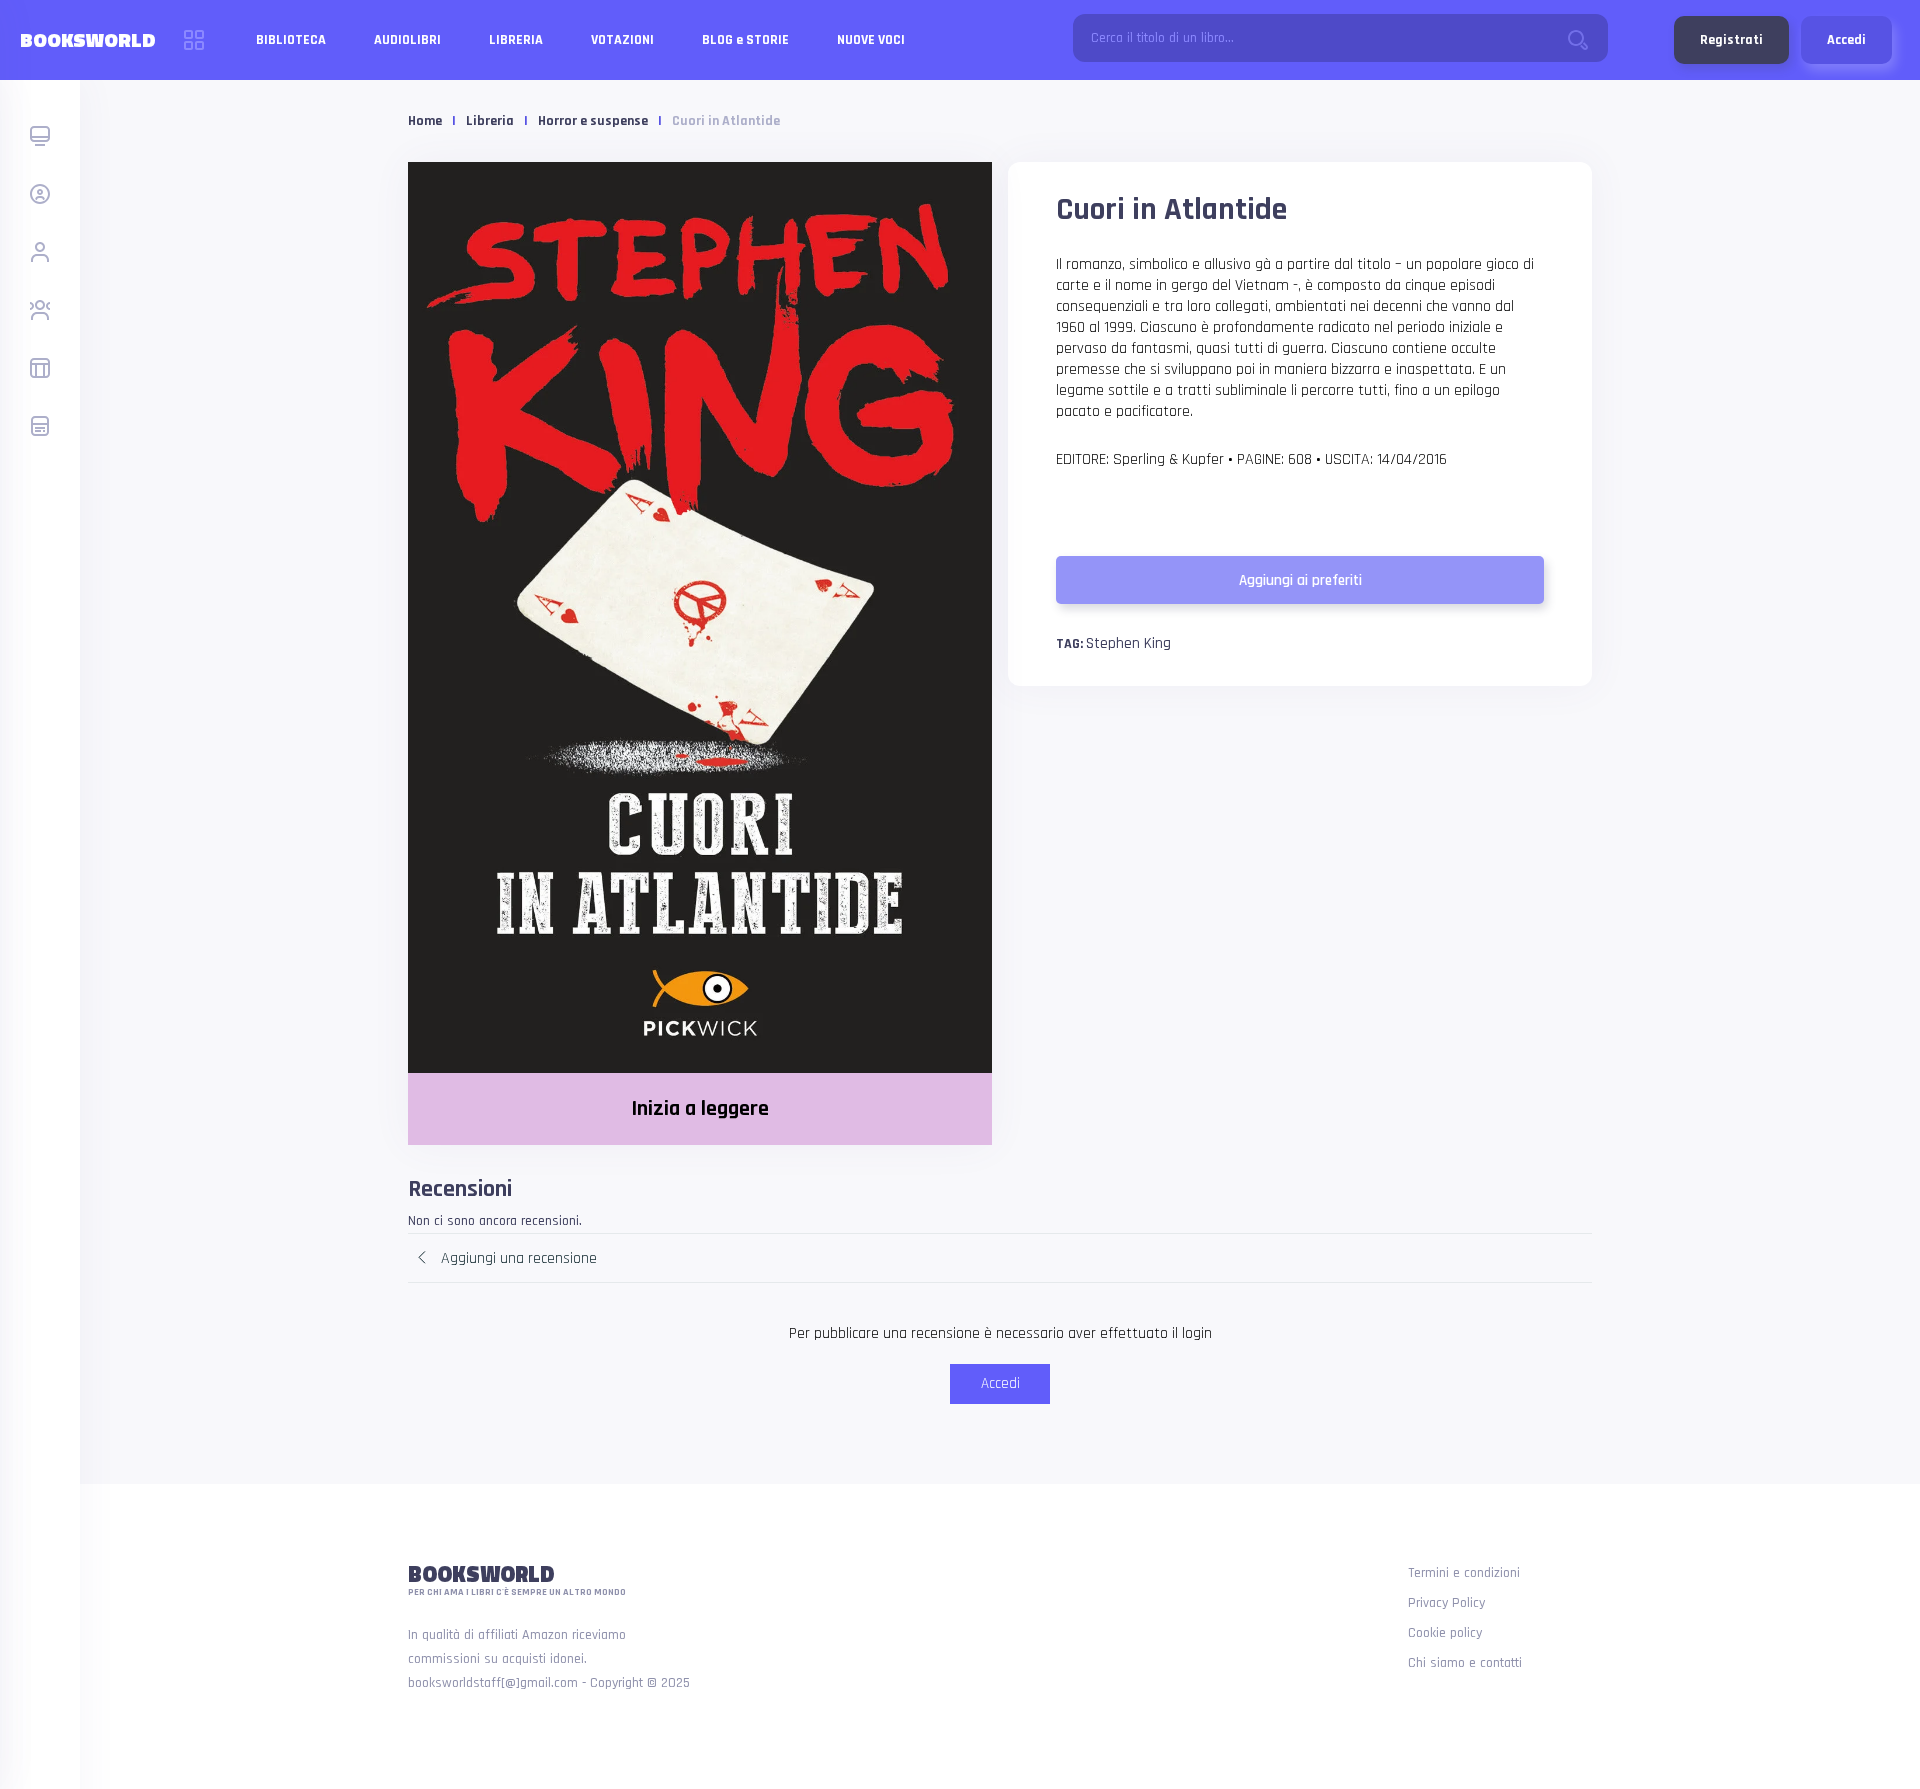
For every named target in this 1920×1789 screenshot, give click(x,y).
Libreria (490, 121)
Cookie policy (1445, 1633)
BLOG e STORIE (745, 40)
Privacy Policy (1446, 1603)
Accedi (1846, 40)
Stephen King (1128, 643)
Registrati (1731, 40)
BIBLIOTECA (291, 40)
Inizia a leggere (700, 1109)
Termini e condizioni (1464, 1573)
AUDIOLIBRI (407, 40)
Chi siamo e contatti (1465, 1663)
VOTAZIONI (622, 40)
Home (425, 121)
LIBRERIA (516, 40)
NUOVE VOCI (871, 40)
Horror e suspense (593, 121)
